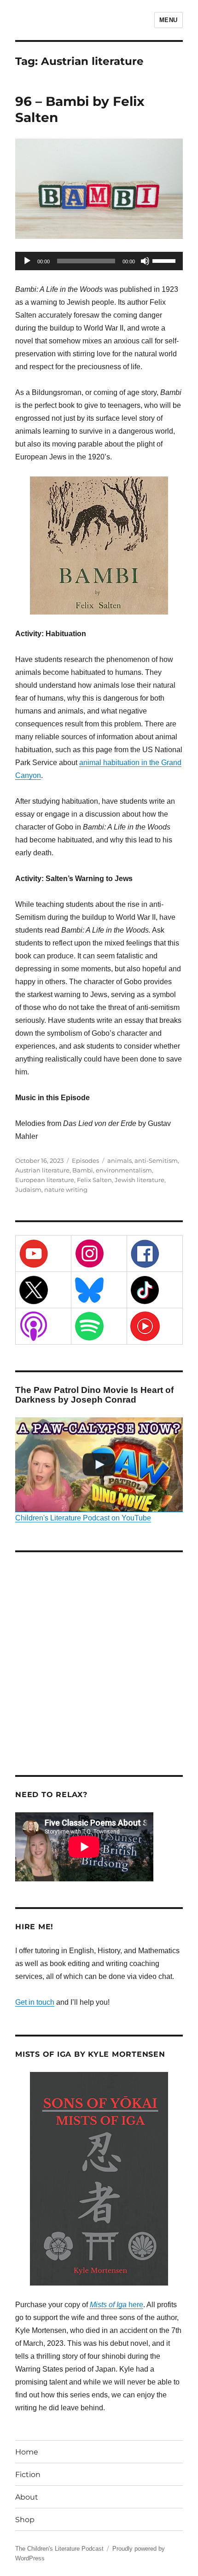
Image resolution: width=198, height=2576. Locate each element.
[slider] (165, 260)
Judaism (28, 1189)
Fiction (28, 2474)
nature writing (66, 1189)
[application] (99, 261)
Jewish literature (140, 1180)
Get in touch (35, 2002)
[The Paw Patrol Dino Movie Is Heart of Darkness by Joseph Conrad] (99, 1465)
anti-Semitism (156, 1160)
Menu (169, 20)
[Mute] (145, 261)
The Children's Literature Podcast (59, 2549)
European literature (45, 1180)
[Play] (27, 261)
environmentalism (124, 1170)
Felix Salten (94, 1180)
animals (119, 1160)
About (27, 2497)
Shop (25, 2520)
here (116, 2305)
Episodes (85, 1160)
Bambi (83, 1170)
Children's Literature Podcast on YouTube (83, 1518)
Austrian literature (42, 1170)
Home (27, 2452)
